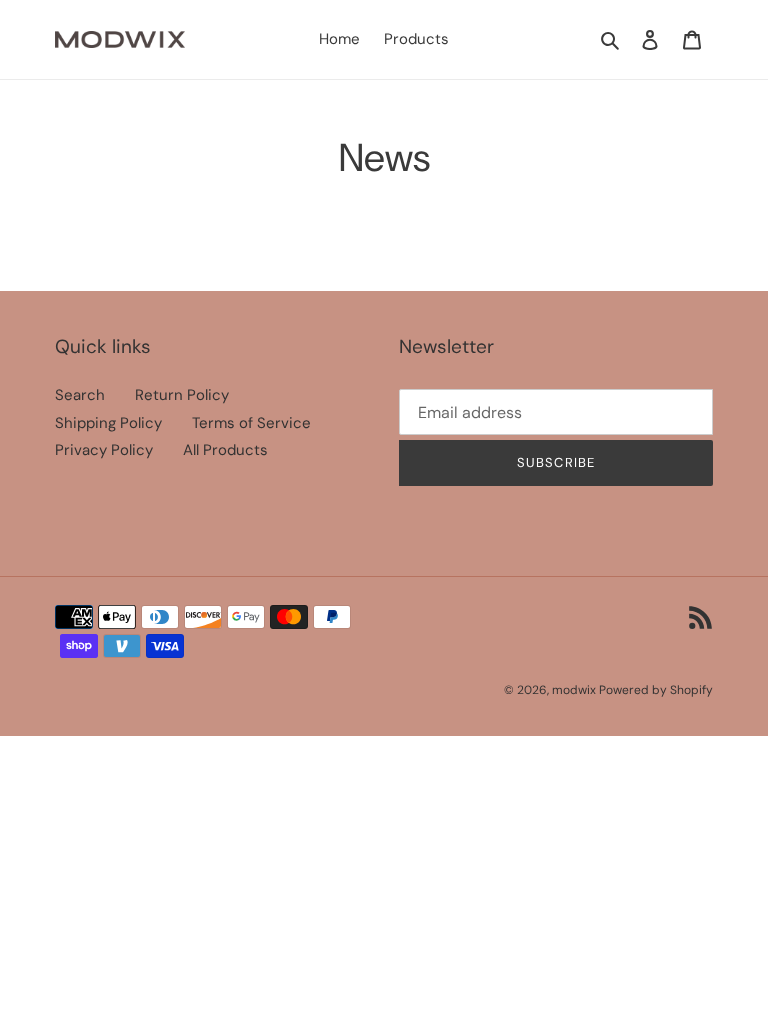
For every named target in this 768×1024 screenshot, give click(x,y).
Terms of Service (251, 423)
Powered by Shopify (656, 690)
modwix (575, 690)
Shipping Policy (108, 423)
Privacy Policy (104, 450)
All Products (225, 450)
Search (80, 395)
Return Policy (182, 395)
